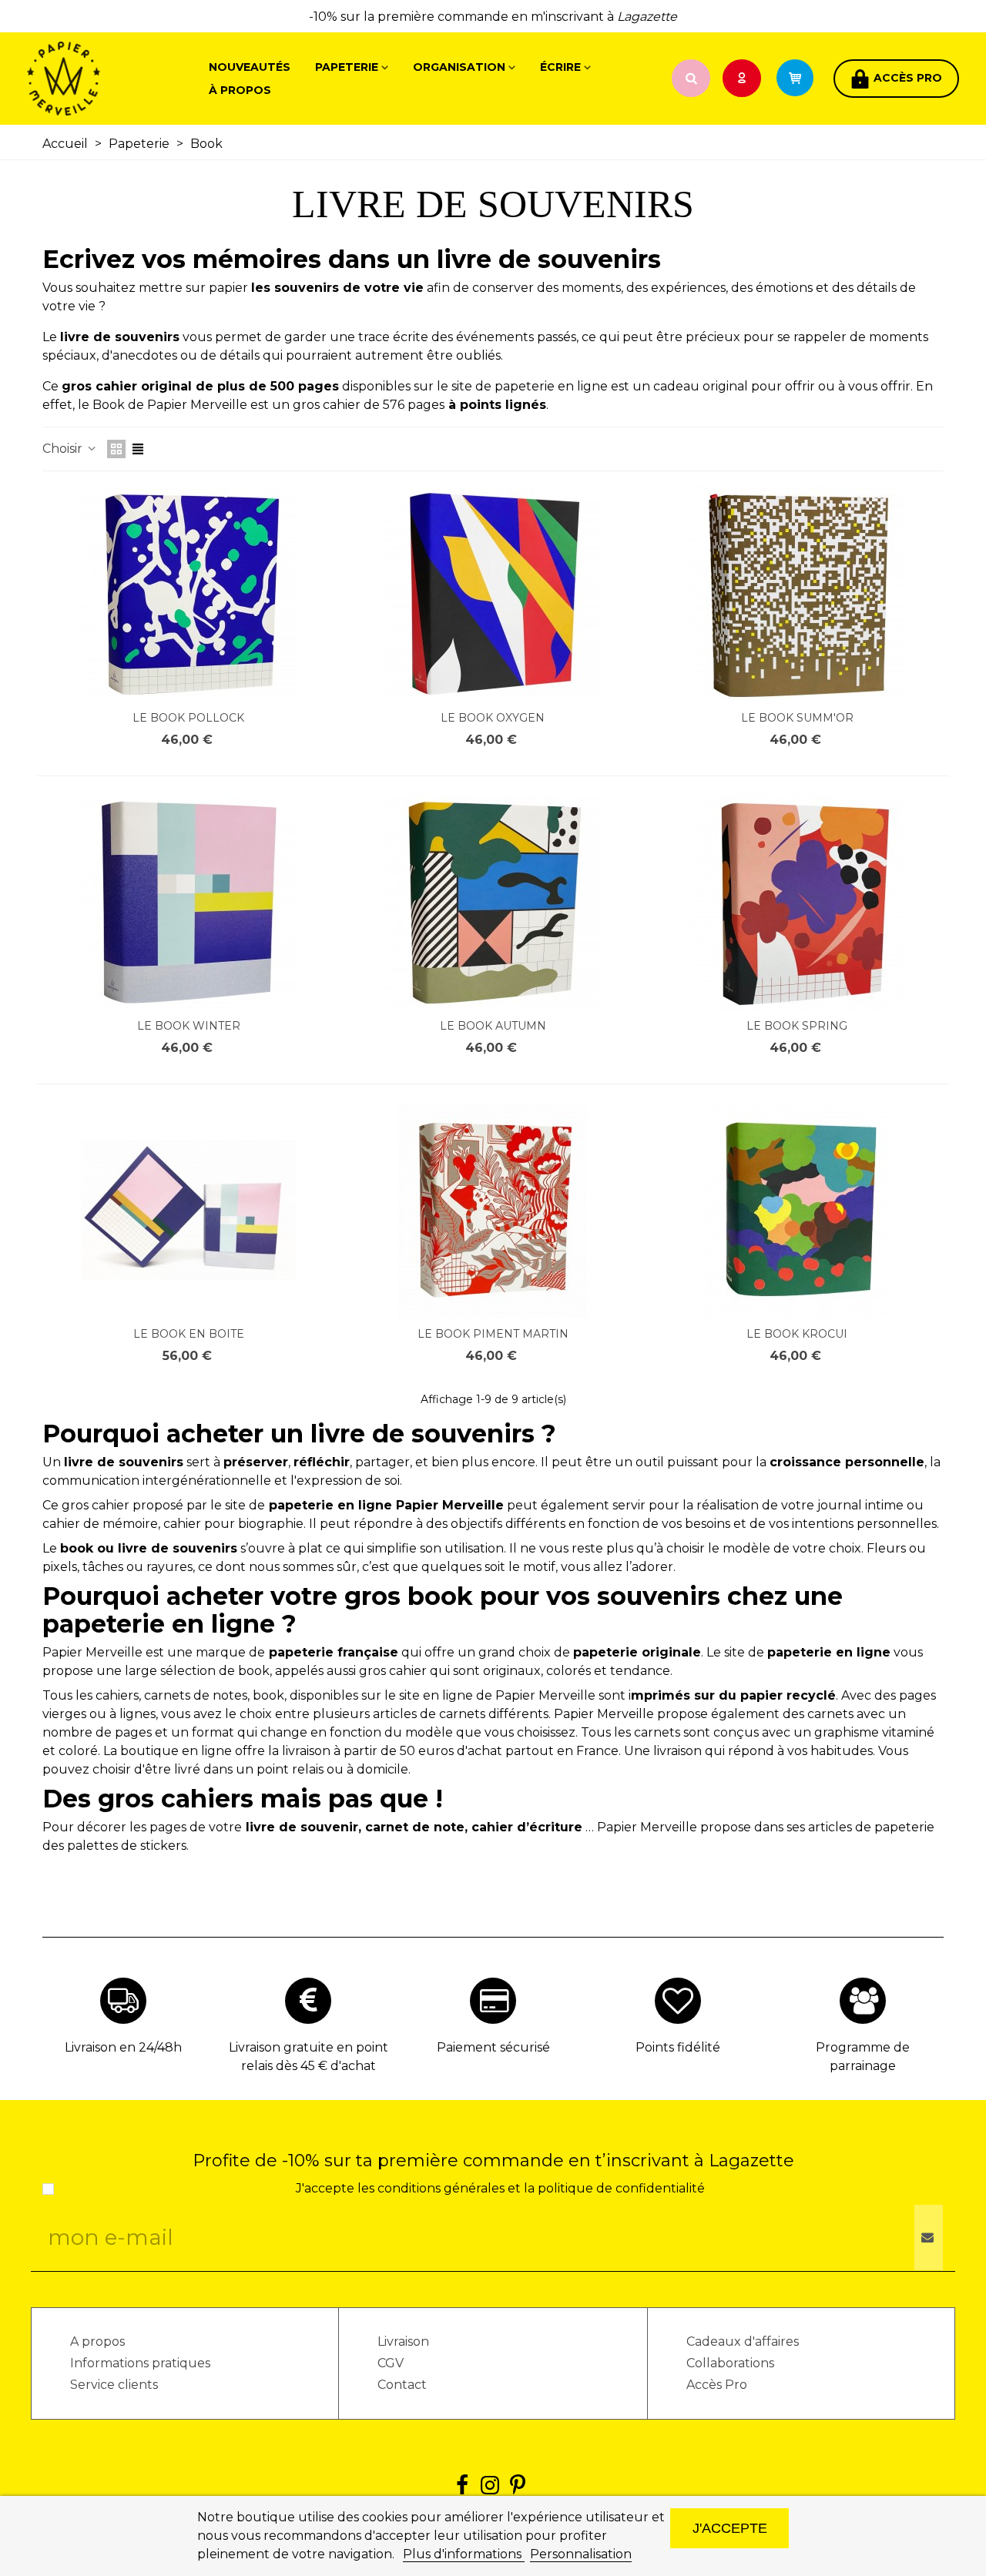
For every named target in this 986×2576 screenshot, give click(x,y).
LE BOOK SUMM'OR (797, 718)
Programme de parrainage (863, 2057)
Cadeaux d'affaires (743, 2342)
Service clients (114, 2385)
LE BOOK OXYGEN (493, 718)
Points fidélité (678, 2047)
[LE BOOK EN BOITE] (189, 1211)
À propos (240, 90)
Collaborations (730, 2363)
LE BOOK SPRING (797, 1026)
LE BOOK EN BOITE (189, 1334)
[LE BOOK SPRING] (797, 903)
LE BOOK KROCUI (797, 1334)
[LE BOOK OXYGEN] (493, 595)
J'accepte (730, 2528)
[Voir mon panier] (802, 79)
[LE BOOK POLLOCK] (189, 595)
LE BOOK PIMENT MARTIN (493, 1334)
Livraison (403, 2342)
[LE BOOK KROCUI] (797, 1211)
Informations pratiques (140, 2363)
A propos (97, 2342)
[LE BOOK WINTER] (189, 903)
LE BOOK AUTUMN (493, 1026)
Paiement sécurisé (493, 2047)
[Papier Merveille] (112, 79)
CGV (391, 2363)
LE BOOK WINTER (189, 1026)
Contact (402, 2385)
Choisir (64, 449)
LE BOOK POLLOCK (188, 718)
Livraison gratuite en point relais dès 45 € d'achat (309, 2057)
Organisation (459, 67)
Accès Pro (717, 2385)
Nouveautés (250, 67)
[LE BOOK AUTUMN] (493, 903)
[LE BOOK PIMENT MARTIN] (493, 1211)
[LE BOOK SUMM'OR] (797, 595)
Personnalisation (581, 2554)
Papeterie (347, 67)
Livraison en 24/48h (123, 2047)
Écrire (560, 67)
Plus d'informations (464, 2554)
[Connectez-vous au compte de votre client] (743, 79)
